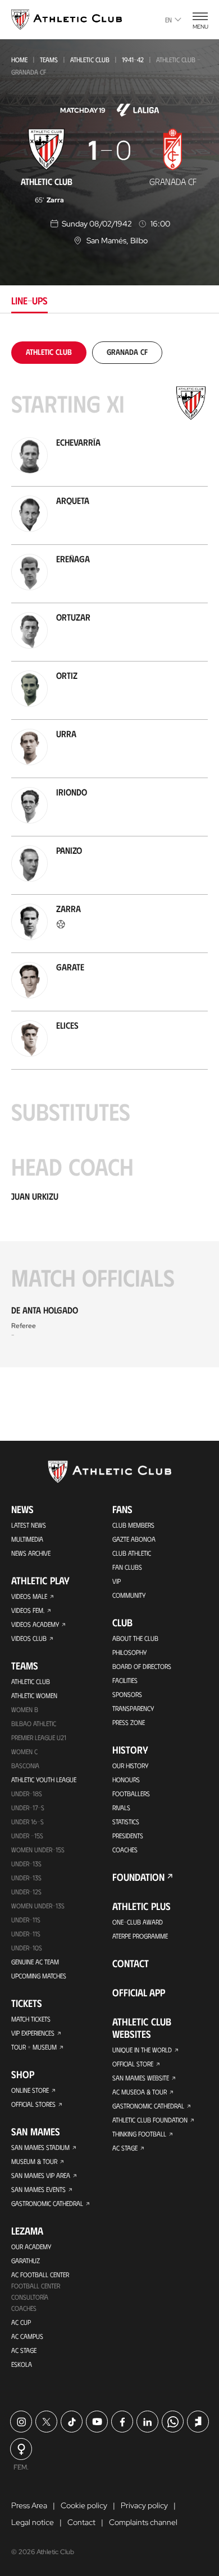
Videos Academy (35, 1624)
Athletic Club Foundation (150, 2120)
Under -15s (27, 1835)
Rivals (121, 1807)
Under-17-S (28, 1807)
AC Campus (27, 2336)
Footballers (131, 1793)
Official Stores (33, 2104)
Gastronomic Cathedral (47, 2203)
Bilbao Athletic (34, 1723)
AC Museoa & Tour (140, 2092)
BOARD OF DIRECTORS (142, 1666)
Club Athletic (132, 1553)
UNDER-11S (26, 1920)
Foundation (138, 1877)
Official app (139, 1992)
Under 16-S (28, 1821)
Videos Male (29, 1596)
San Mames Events (38, 2189)
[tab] (49, 352)
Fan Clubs (127, 1567)
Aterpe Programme (140, 1936)
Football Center (36, 2286)
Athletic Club (90, 59)
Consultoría (30, 2297)
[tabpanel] (109, 854)
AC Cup (21, 2322)
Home (19, 59)
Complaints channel (143, 2522)
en (168, 20)
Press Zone (129, 1722)
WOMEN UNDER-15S (38, 1849)
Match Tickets (31, 2019)
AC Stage (24, 2350)
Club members (133, 1525)
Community (129, 1595)
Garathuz (26, 2260)
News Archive (31, 1553)
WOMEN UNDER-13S (38, 1906)
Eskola (22, 2364)
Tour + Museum (34, 2047)
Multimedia (27, 1539)
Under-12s (26, 1891)
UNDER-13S (26, 1877)
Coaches (24, 2308)
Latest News (29, 1525)
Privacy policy (144, 2505)
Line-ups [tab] (29, 300)
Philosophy (129, 1652)
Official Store (133, 2064)
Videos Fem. (28, 1610)
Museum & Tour (34, 2161)
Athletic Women (34, 1695)
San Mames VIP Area (41, 2175)
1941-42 (133, 59)
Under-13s (26, 1863)
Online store (30, 2090)
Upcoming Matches (39, 1976)
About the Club (135, 1638)
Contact (131, 1963)
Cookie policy (84, 2505)
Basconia (25, 1765)
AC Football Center (40, 2274)
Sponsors (127, 1694)
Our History (130, 1765)
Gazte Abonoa (134, 1539)
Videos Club (29, 1638)
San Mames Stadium (40, 2147)
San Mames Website (141, 2078)
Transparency (133, 1708)
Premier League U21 (39, 1737)
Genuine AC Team (35, 1962)
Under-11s (26, 1934)
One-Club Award (138, 1922)
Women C (24, 1751)
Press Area (29, 2505)
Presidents (128, 1835)
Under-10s (27, 1948)
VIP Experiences (33, 2033)
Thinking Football (139, 2134)
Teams (49, 59)
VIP (117, 1581)
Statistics (126, 1821)
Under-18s (27, 1793)
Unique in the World (142, 2050)
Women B (25, 1709)
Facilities (125, 1680)
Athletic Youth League (44, 1779)
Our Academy (31, 2246)
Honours (126, 1779)
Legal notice (33, 2522)
